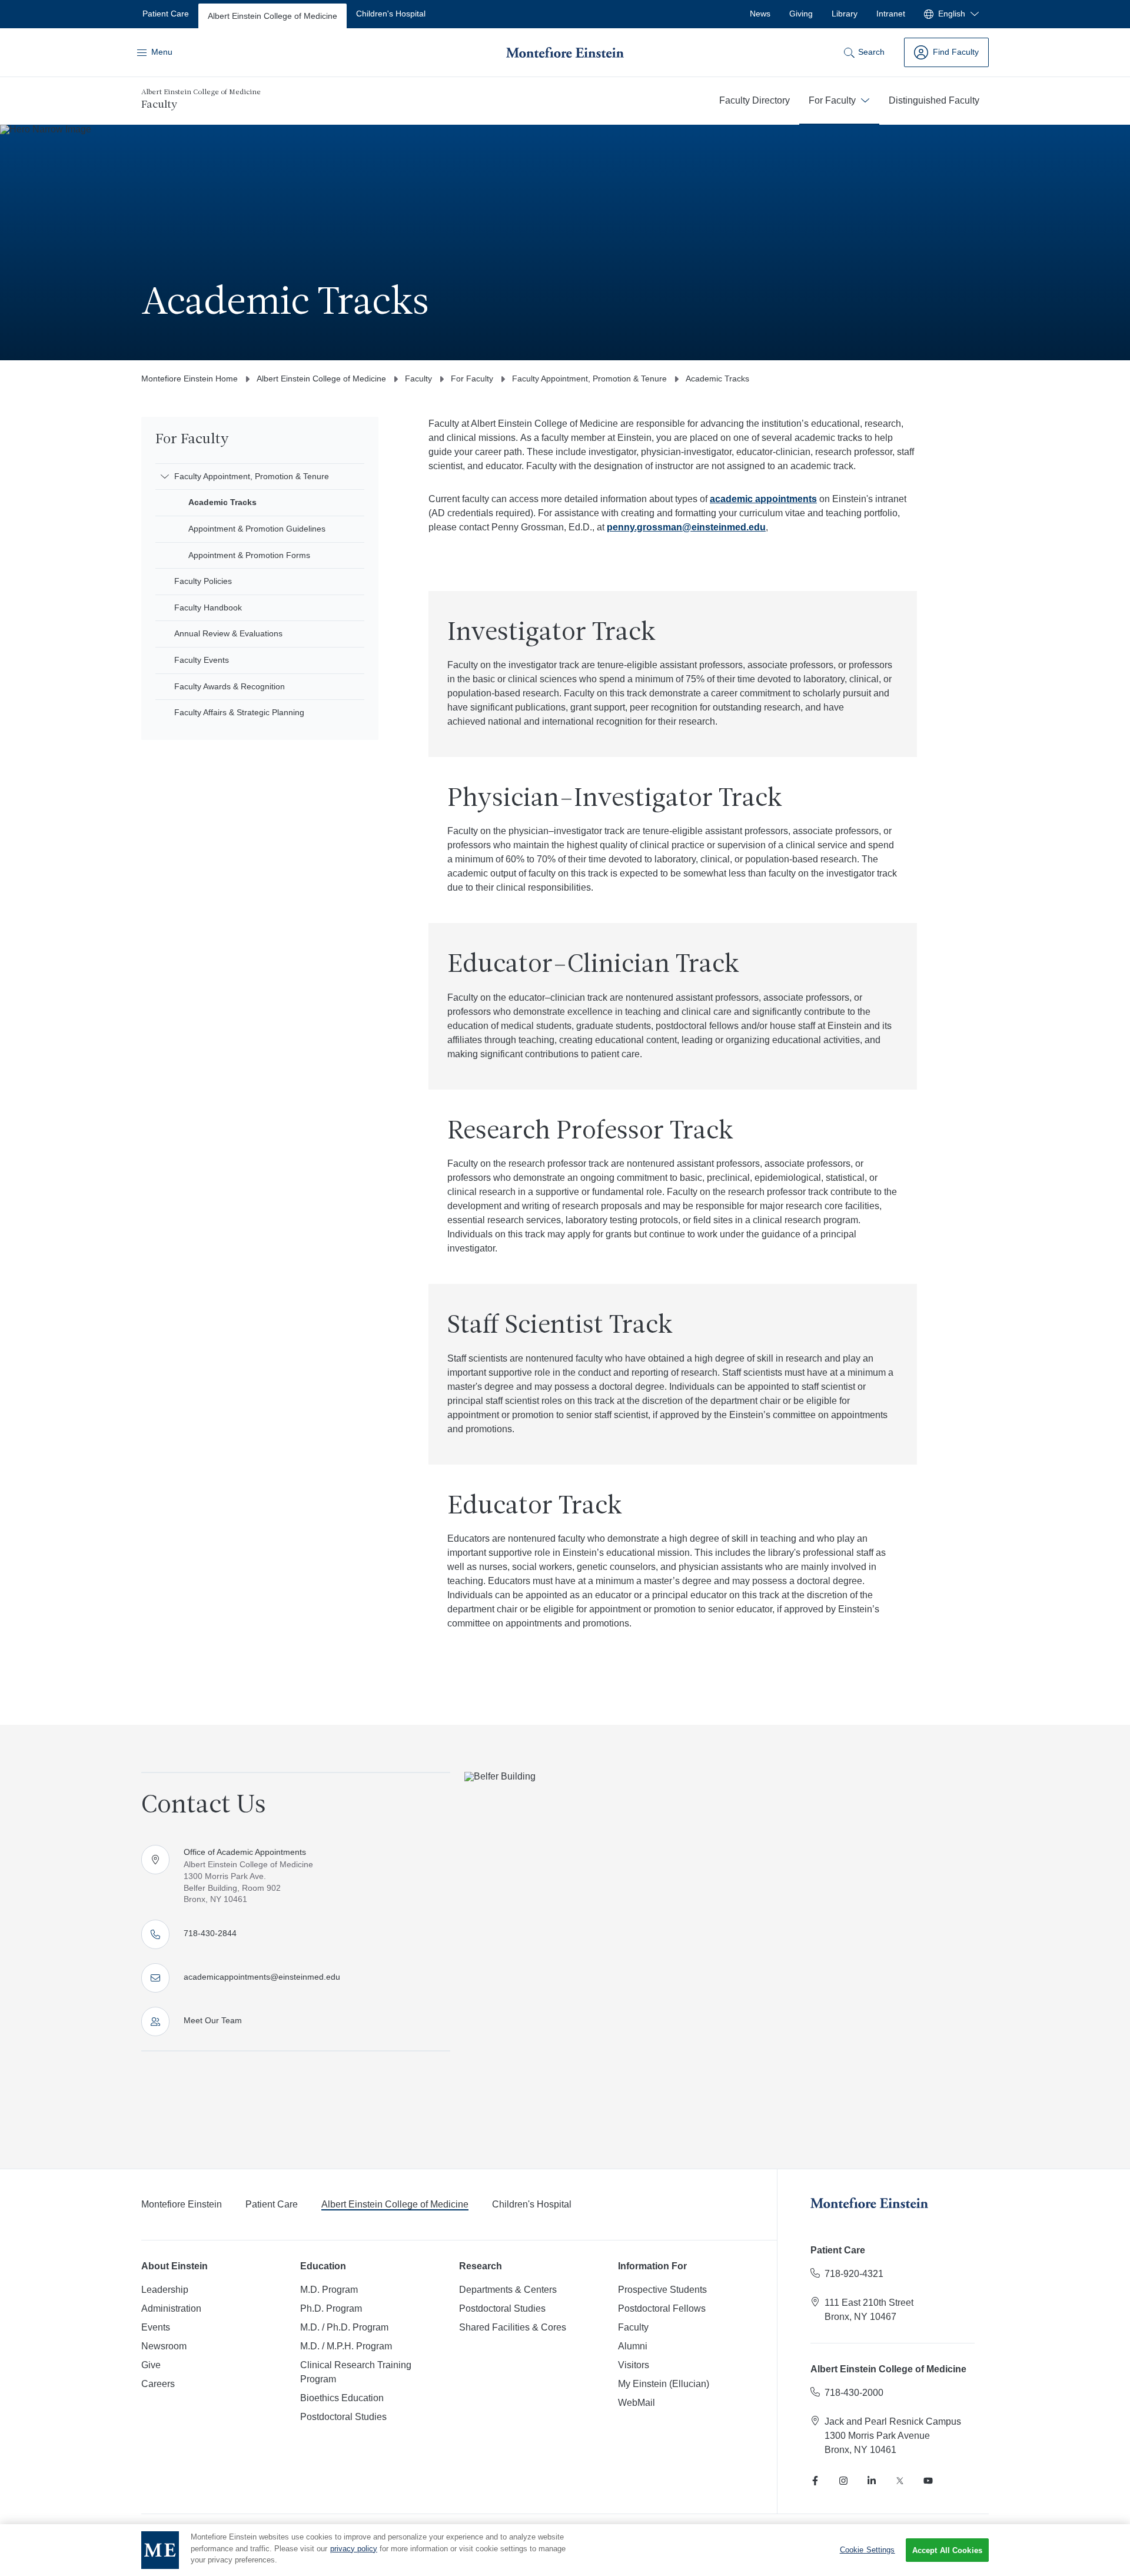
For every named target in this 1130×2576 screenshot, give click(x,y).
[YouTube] (928, 2481)
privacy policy (354, 2549)
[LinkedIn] (872, 2481)
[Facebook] (815, 2481)
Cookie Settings (868, 2550)
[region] (565, 2550)
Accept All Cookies (947, 2550)
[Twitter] (900, 2481)
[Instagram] (843, 2481)
